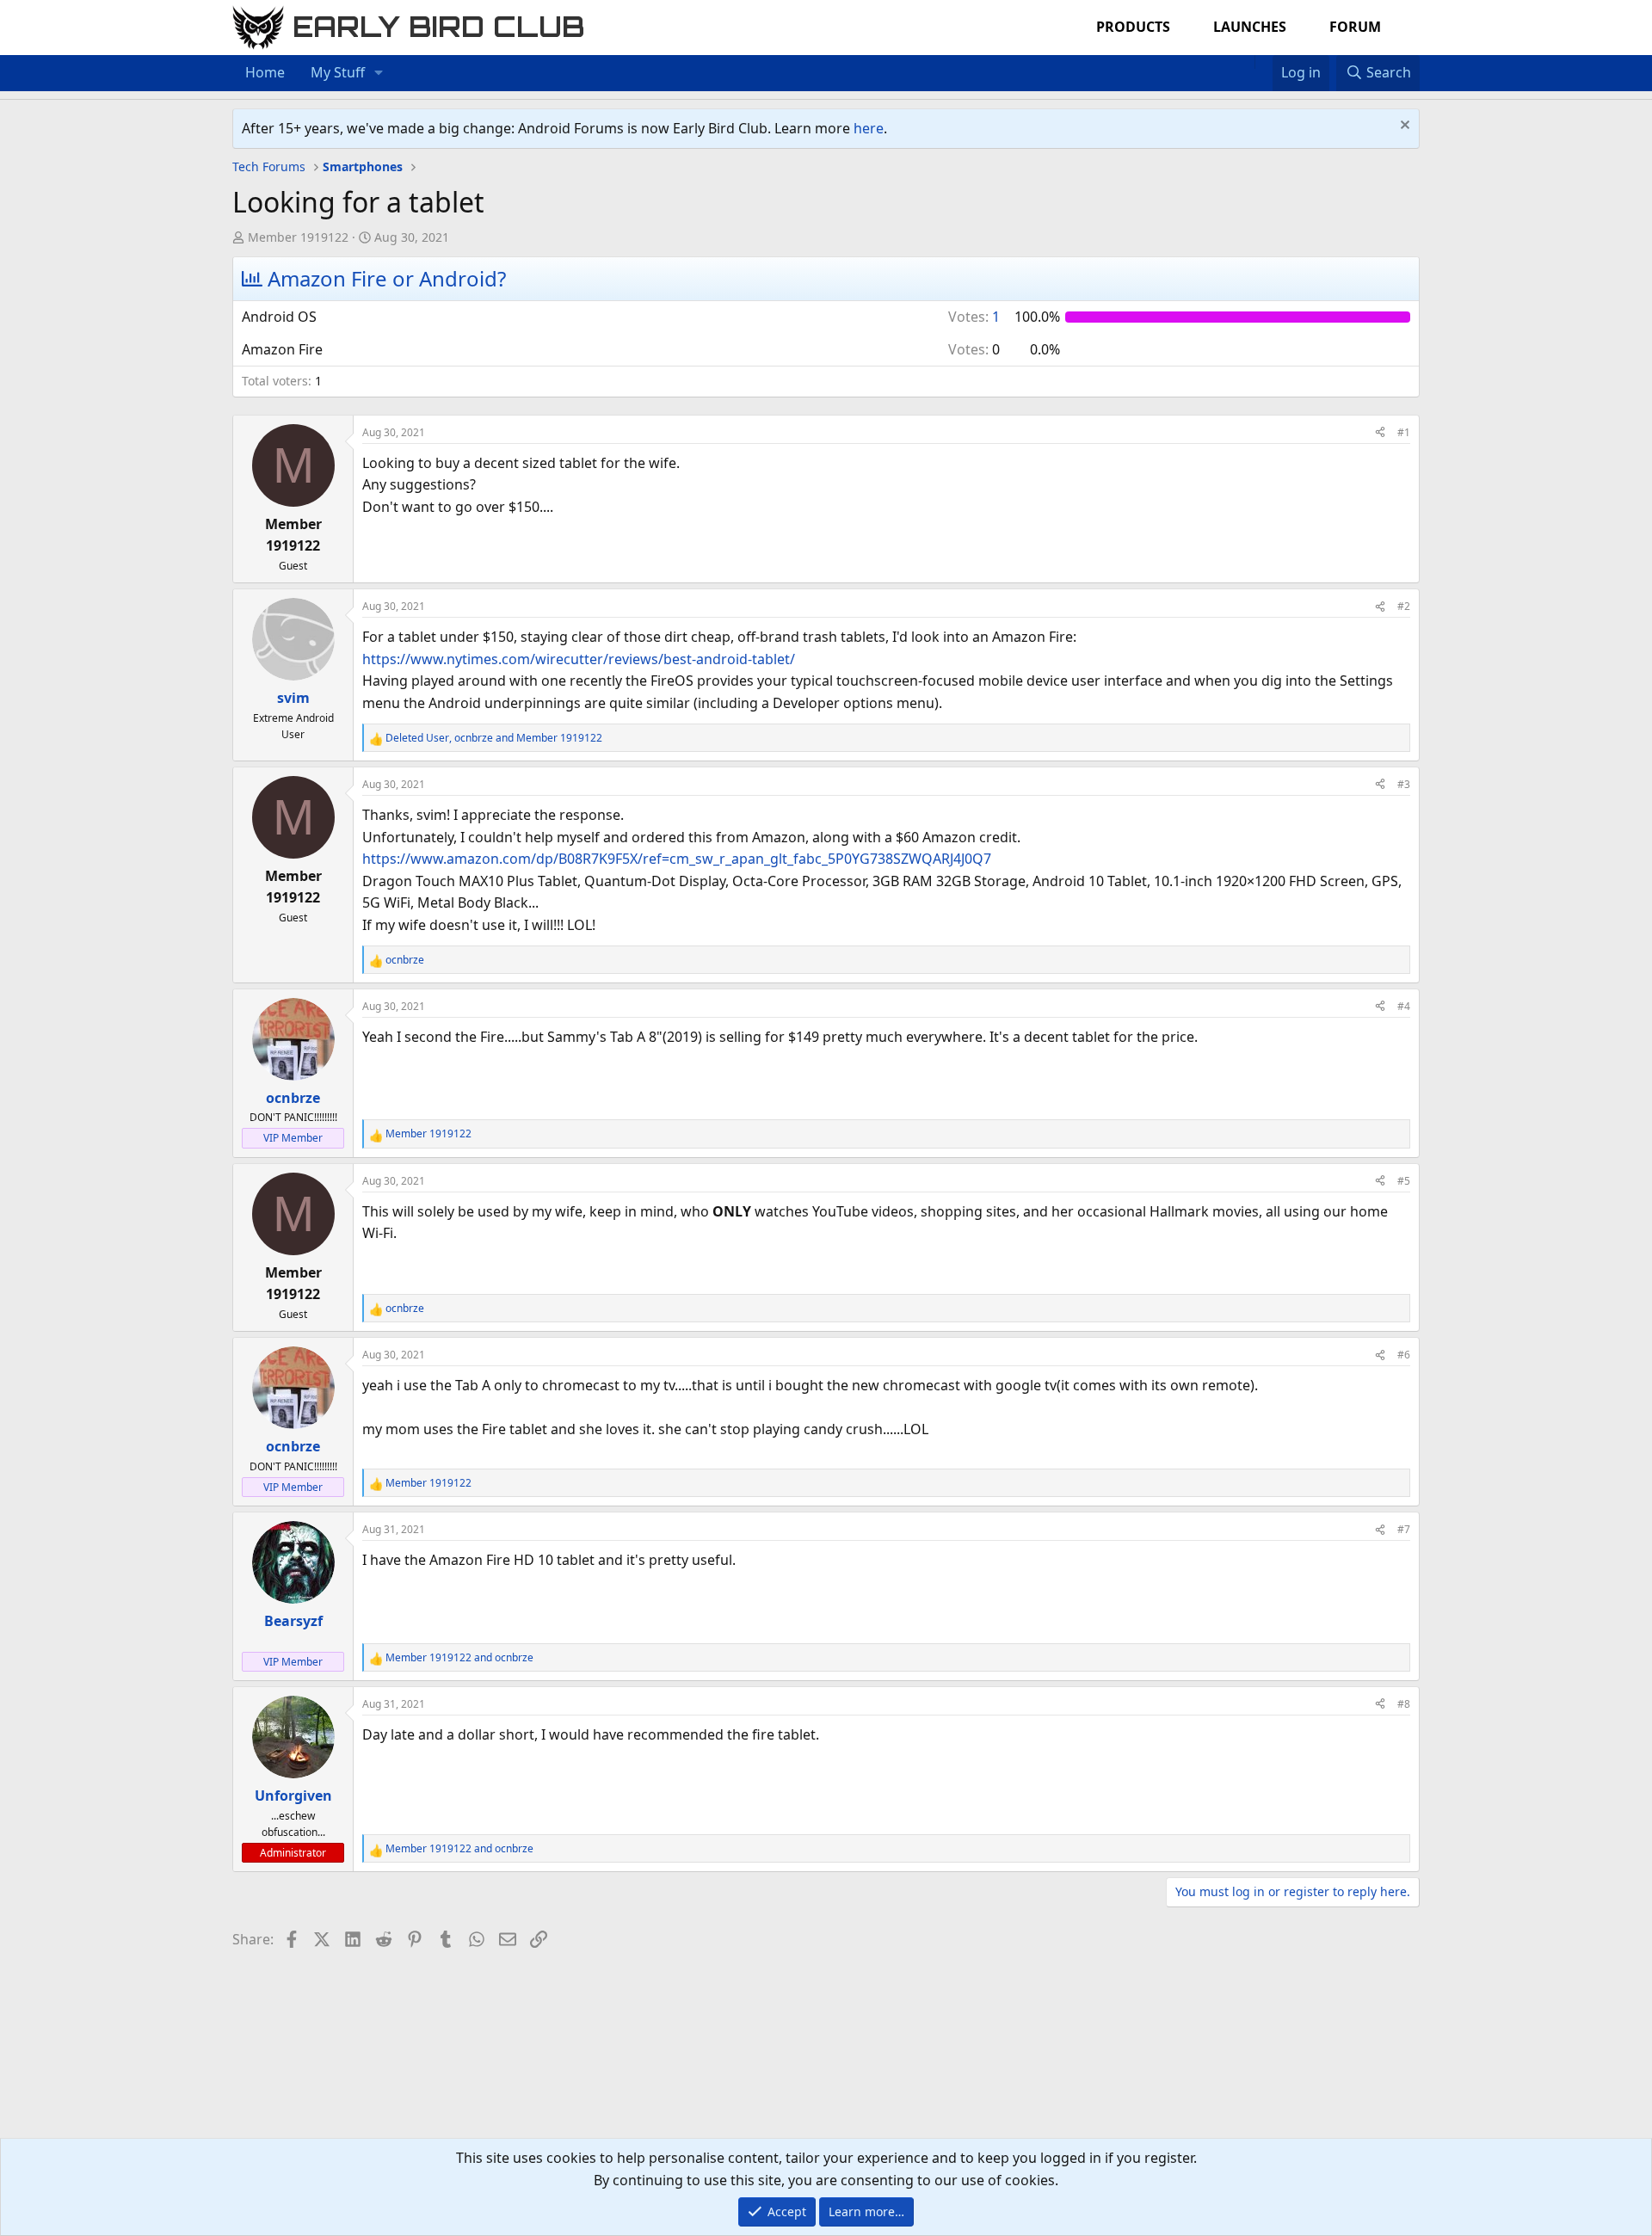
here (869, 128)
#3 (1404, 784)
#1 (1404, 432)
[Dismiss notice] (1403, 127)
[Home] (1246, 62)
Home (265, 72)
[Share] (1380, 432)
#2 (1404, 606)
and (459, 1657)
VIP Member (293, 1138)
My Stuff (338, 72)
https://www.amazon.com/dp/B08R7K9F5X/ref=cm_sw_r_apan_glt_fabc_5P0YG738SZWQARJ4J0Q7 (677, 859)
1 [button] (974, 317)
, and (494, 738)
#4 (1404, 1006)
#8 (1404, 1704)
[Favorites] (1264, 62)
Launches (1250, 27)
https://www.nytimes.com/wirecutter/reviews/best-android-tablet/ (579, 659)
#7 (1404, 1529)
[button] (379, 73)
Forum (1355, 27)
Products (1133, 27)
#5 (1404, 1181)
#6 (1404, 1355)
